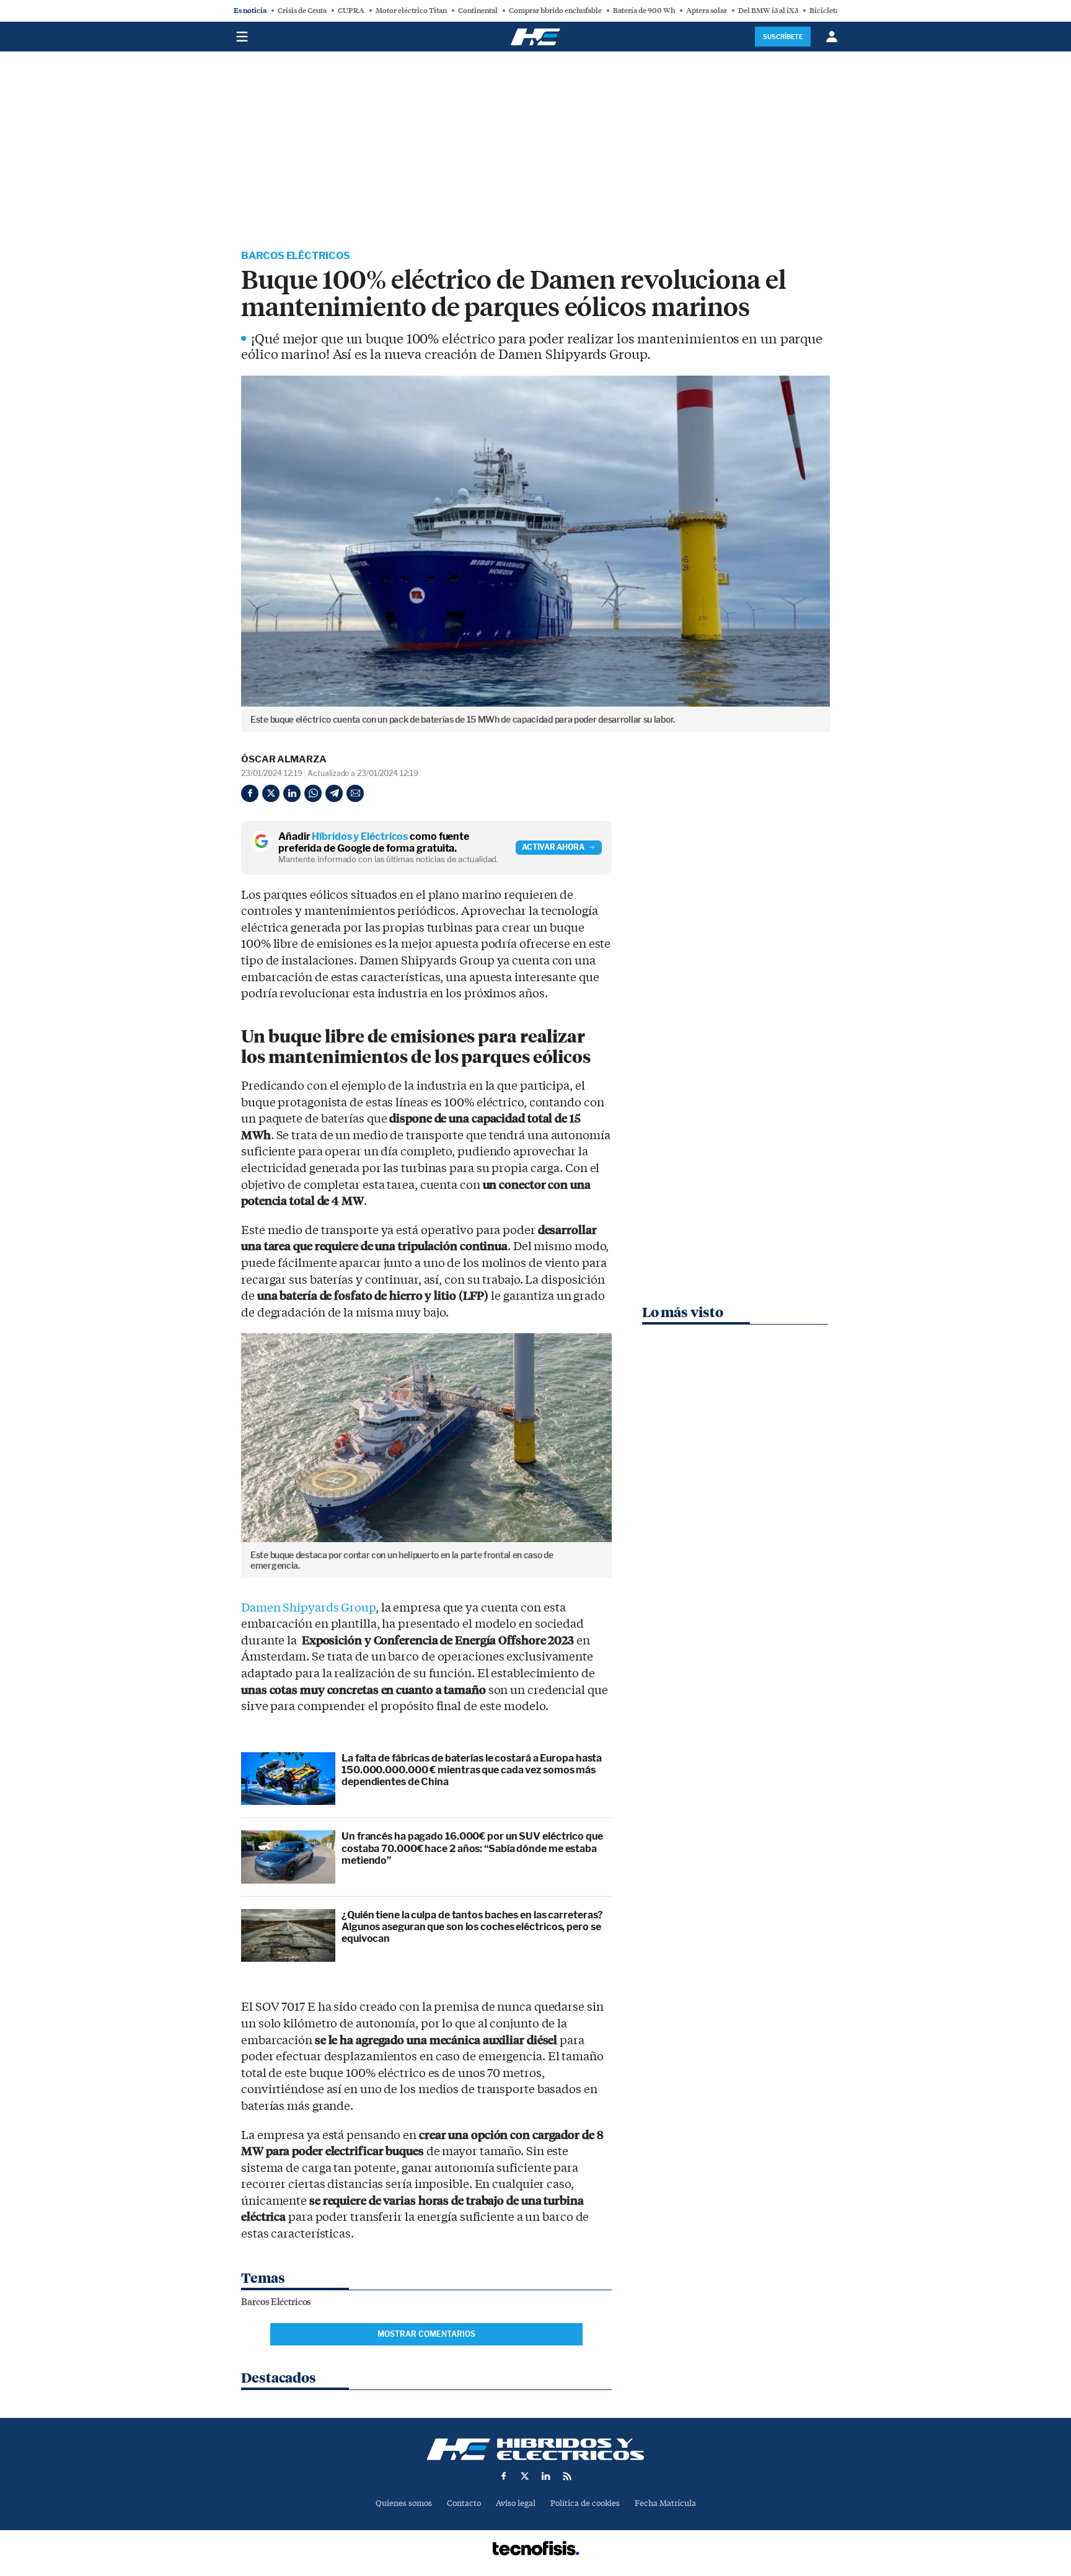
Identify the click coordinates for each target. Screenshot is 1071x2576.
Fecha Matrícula (665, 2503)
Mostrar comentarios (426, 2334)
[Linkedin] (292, 793)
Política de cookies (585, 2503)
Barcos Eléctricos (296, 256)
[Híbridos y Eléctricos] (535, 2449)
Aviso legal (516, 2503)
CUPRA (351, 11)
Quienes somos (404, 2503)
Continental (478, 11)
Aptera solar (707, 11)
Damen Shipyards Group (308, 1608)
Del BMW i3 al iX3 (768, 11)
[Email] (355, 793)
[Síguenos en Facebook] (504, 2476)
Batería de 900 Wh (644, 11)
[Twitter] (271, 793)
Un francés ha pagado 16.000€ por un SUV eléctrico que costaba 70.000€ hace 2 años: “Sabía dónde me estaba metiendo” (472, 1848)
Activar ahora (553, 847)
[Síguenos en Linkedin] (546, 2476)
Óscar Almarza (284, 759)
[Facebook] (250, 793)
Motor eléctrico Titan (411, 11)
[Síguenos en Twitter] (525, 2476)
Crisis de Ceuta (302, 11)
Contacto (464, 2503)
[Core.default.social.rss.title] (567, 2476)
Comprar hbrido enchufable (555, 11)
